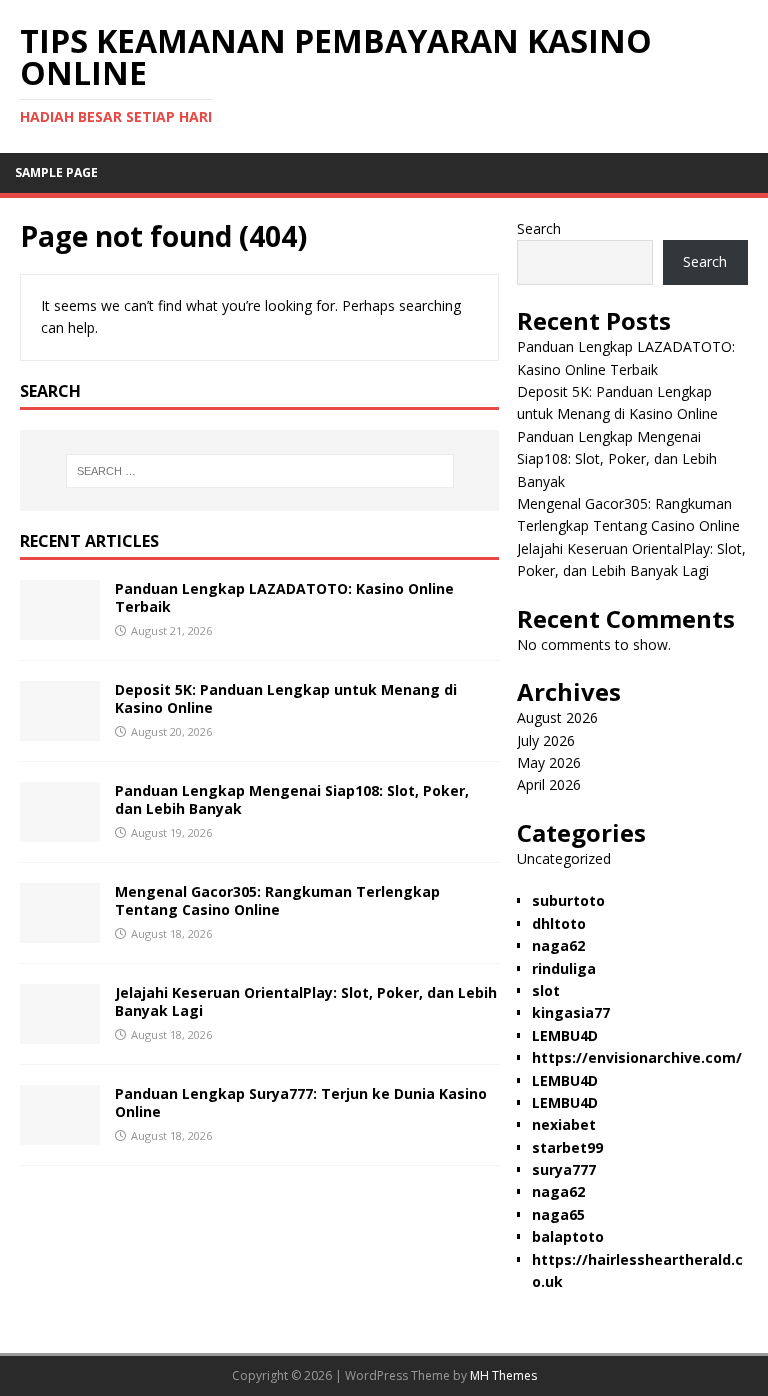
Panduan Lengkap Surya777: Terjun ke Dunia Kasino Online (301, 1102)
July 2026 (546, 740)
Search (539, 228)
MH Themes (503, 1375)
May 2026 (549, 762)
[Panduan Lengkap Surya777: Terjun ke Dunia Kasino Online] (60, 1133)
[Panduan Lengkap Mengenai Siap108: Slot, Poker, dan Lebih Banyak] (60, 830)
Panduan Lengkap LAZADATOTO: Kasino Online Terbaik (284, 597)
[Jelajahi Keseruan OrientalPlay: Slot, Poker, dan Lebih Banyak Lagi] (60, 1032)
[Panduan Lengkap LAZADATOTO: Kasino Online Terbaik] (60, 628)
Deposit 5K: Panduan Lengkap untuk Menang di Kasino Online (286, 698)
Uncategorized (564, 858)
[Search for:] (259, 471)
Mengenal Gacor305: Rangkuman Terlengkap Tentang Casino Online (277, 900)
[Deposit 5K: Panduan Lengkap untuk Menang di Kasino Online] (60, 729)
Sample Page (56, 172)
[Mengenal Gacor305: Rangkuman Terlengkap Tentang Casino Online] (60, 931)
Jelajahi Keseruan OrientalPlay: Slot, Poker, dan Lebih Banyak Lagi (306, 1001)
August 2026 (557, 717)
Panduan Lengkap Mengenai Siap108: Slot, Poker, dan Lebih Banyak (292, 799)
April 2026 (549, 784)
